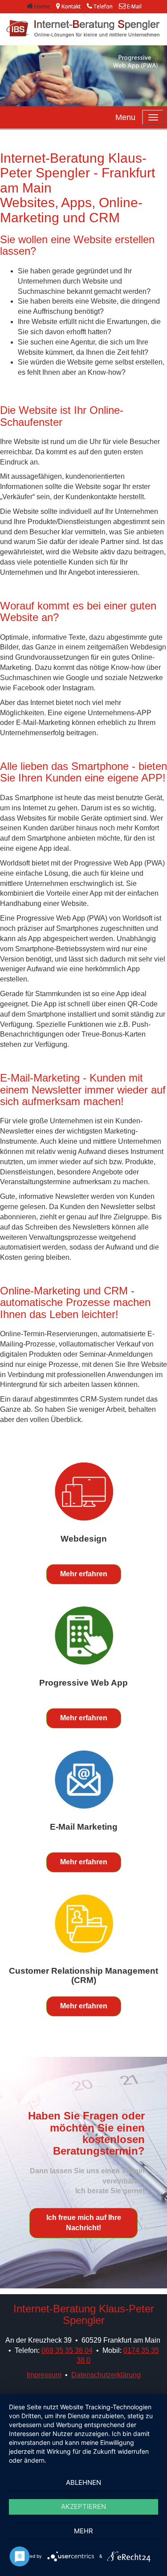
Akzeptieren (83, 2506)
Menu (125, 117)
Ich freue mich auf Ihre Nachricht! (84, 2223)
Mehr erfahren (84, 1574)
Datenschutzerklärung (106, 2375)
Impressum (44, 2375)
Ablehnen (83, 2482)
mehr (83, 2531)
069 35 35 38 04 (67, 2350)
